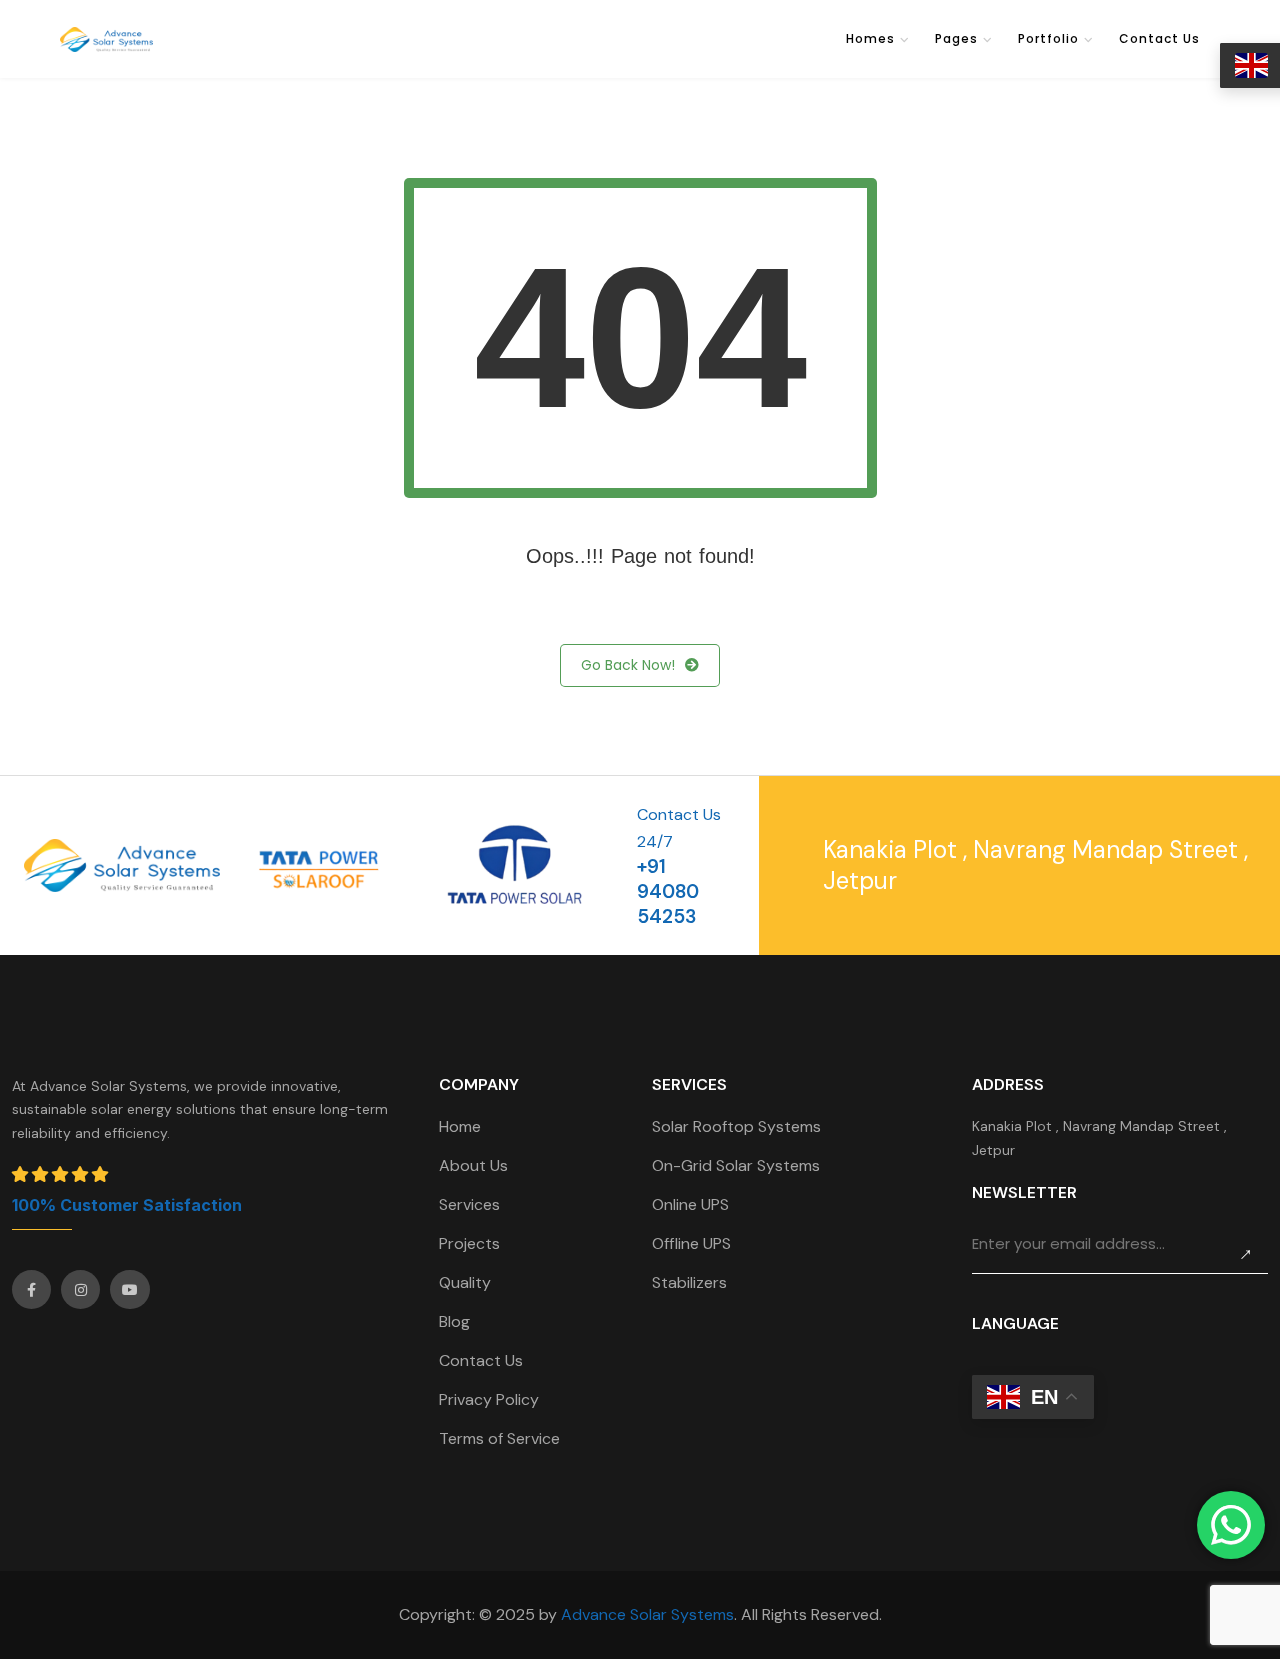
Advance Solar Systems (647, 1614)
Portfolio (1048, 38)
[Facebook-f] (31, 1289)
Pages (956, 38)
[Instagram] (80, 1289)
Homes (870, 38)
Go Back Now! (628, 665)
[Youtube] (129, 1289)
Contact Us (1159, 38)
